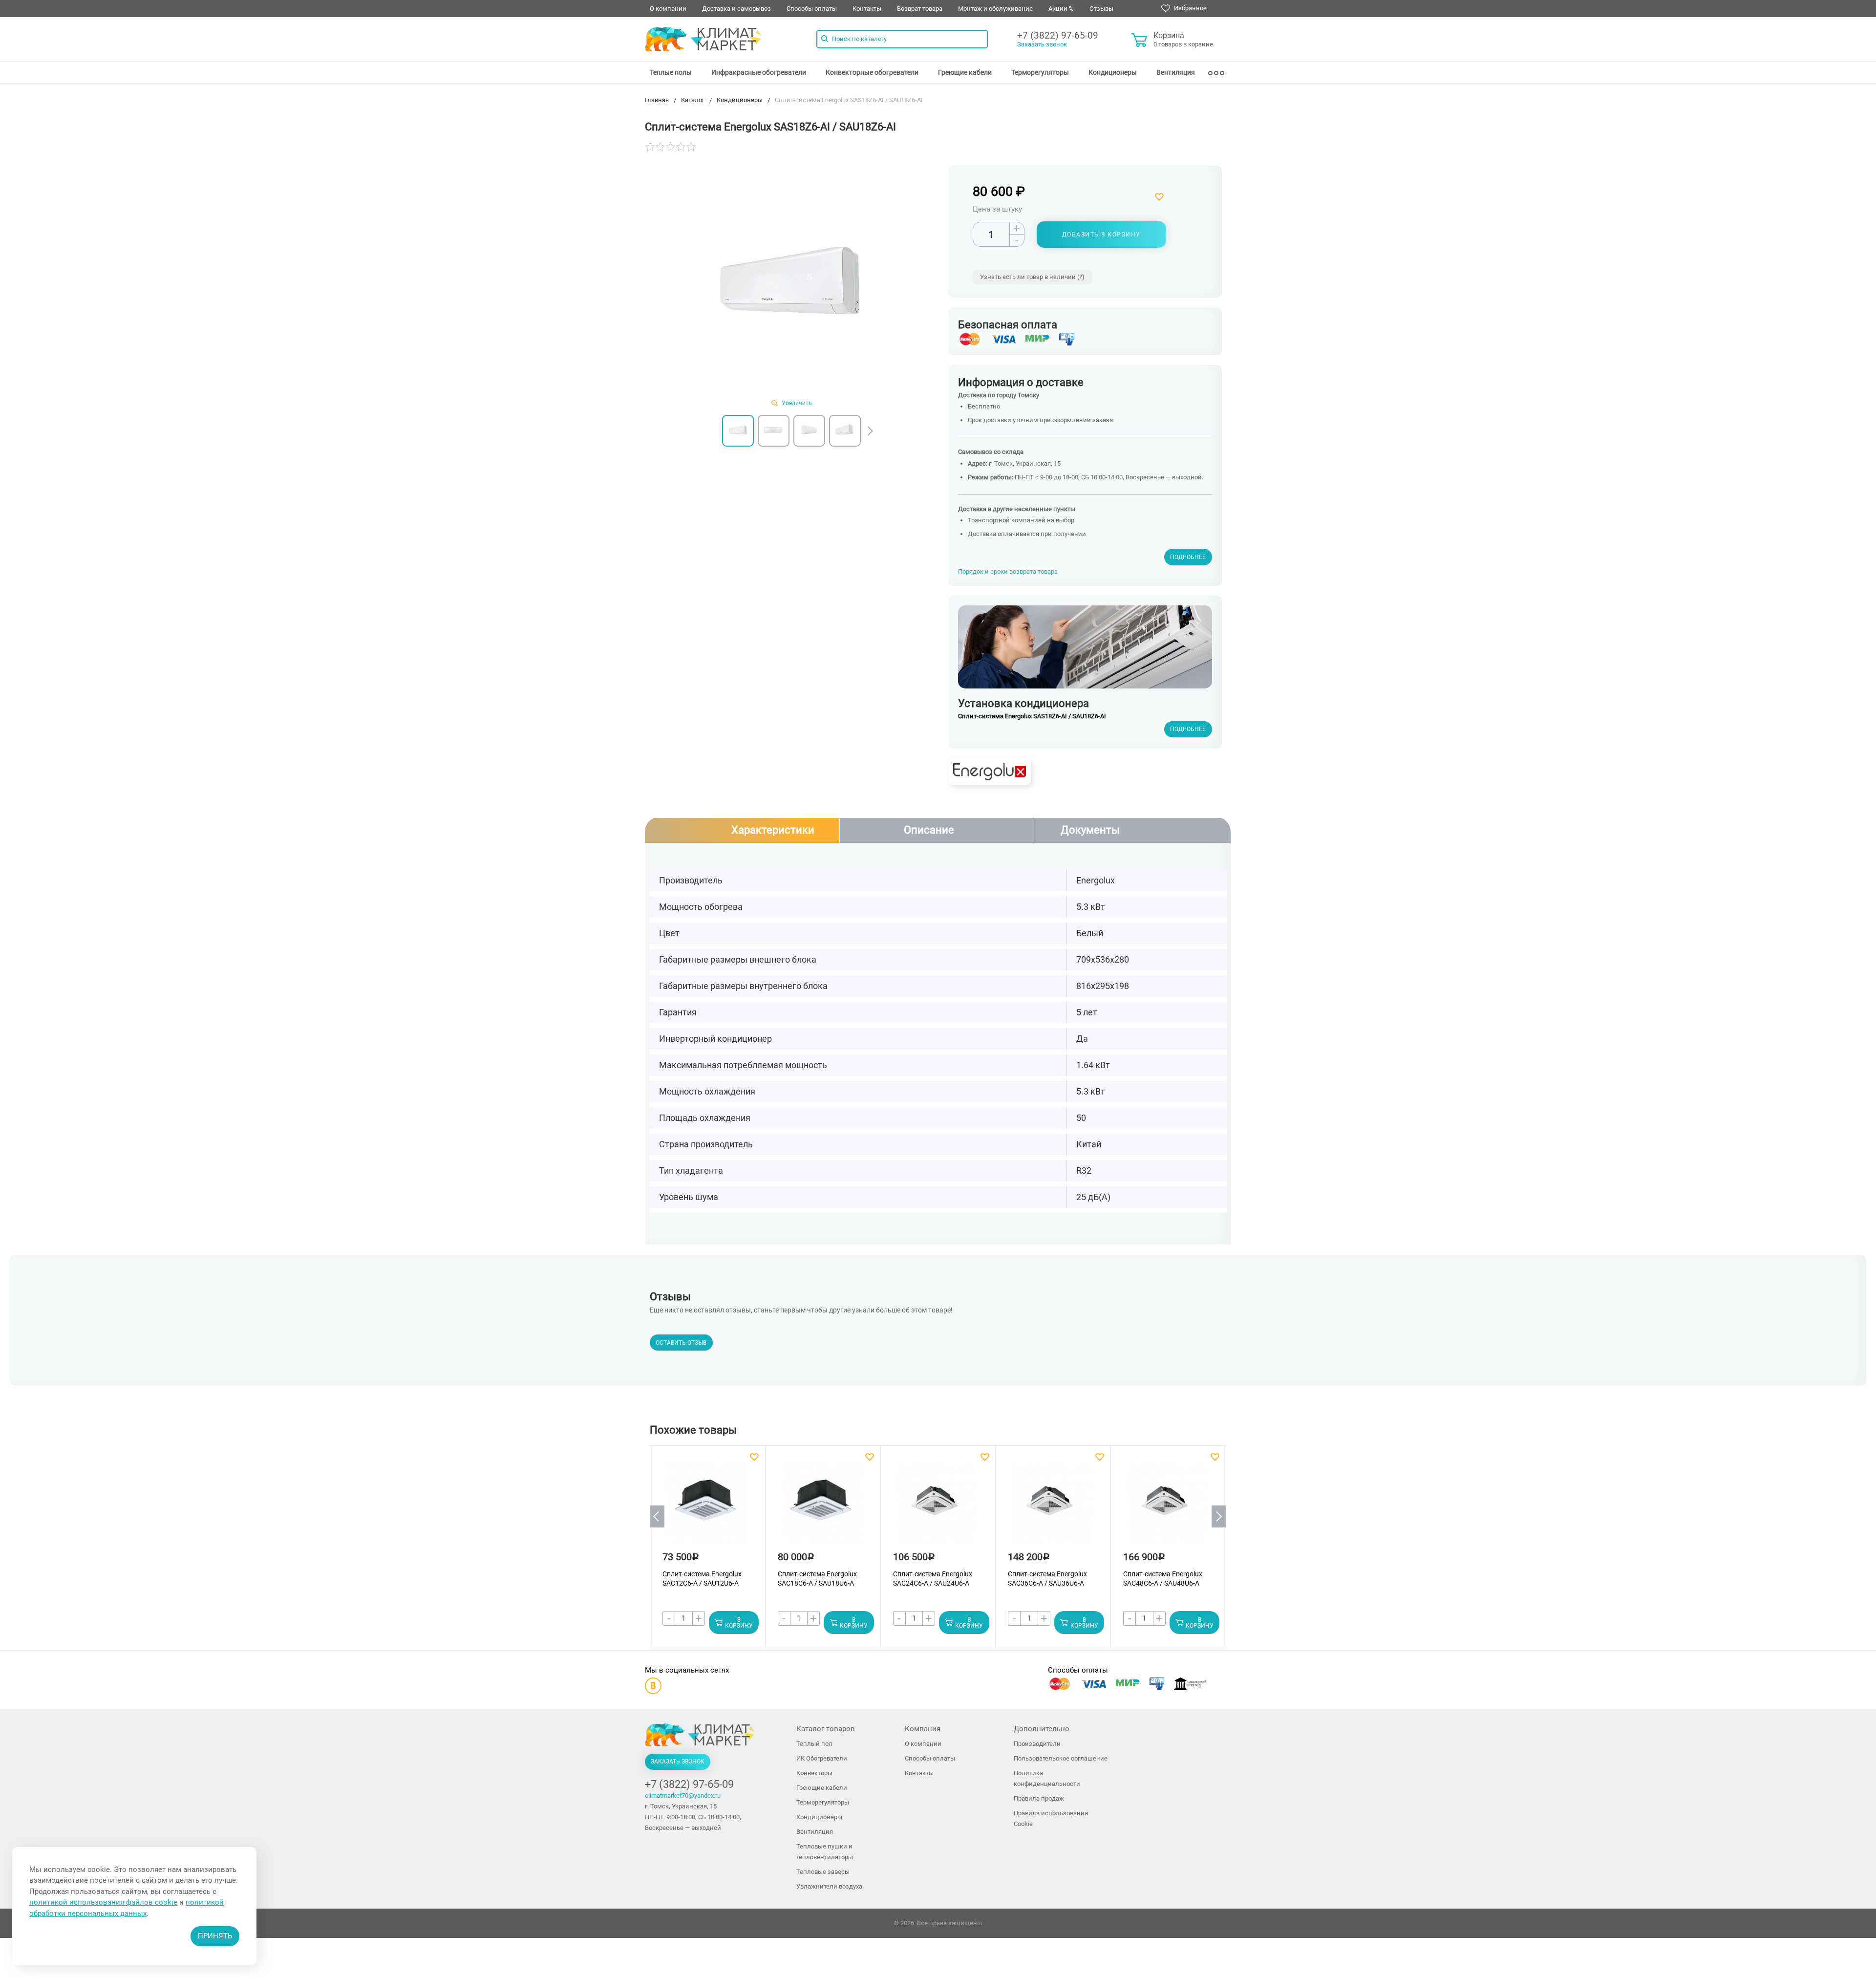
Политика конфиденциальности (1047, 1778)
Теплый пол (814, 1744)
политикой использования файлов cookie (103, 1902)
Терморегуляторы (1040, 72)
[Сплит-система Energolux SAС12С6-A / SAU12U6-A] (707, 1507)
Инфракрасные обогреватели (759, 72)
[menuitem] (671, 72)
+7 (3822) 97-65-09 (1058, 35)
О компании (668, 9)
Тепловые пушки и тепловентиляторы (825, 1852)
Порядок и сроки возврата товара (1008, 571)
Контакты (867, 9)
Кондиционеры (1113, 72)
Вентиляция (1176, 72)
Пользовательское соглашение (1061, 1758)
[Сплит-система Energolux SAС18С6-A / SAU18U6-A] (822, 1507)
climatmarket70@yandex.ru (683, 1795)
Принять (215, 1936)
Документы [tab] (1090, 830)
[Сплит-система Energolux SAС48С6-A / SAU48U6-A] (1168, 1507)
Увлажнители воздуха (829, 1886)
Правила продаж (1039, 1798)
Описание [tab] (929, 830)
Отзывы (1101, 9)
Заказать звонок (1042, 44)
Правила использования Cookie (1051, 1818)
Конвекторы (814, 1773)
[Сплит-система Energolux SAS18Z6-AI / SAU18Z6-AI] (791, 286)
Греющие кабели (965, 72)
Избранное (1190, 8)
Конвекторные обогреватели (872, 72)
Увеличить (796, 403)
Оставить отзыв (681, 1343)
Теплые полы (671, 72)
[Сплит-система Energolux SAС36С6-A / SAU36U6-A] (1052, 1507)
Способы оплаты (812, 9)
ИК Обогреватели (822, 1758)
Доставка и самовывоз (736, 9)
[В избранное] (1118, 197)
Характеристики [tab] (773, 830)
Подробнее (1188, 557)
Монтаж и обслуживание (995, 9)
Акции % (1061, 9)
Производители (1037, 1744)
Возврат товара (920, 9)
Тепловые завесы (823, 1872)
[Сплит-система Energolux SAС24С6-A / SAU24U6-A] (938, 1507)
